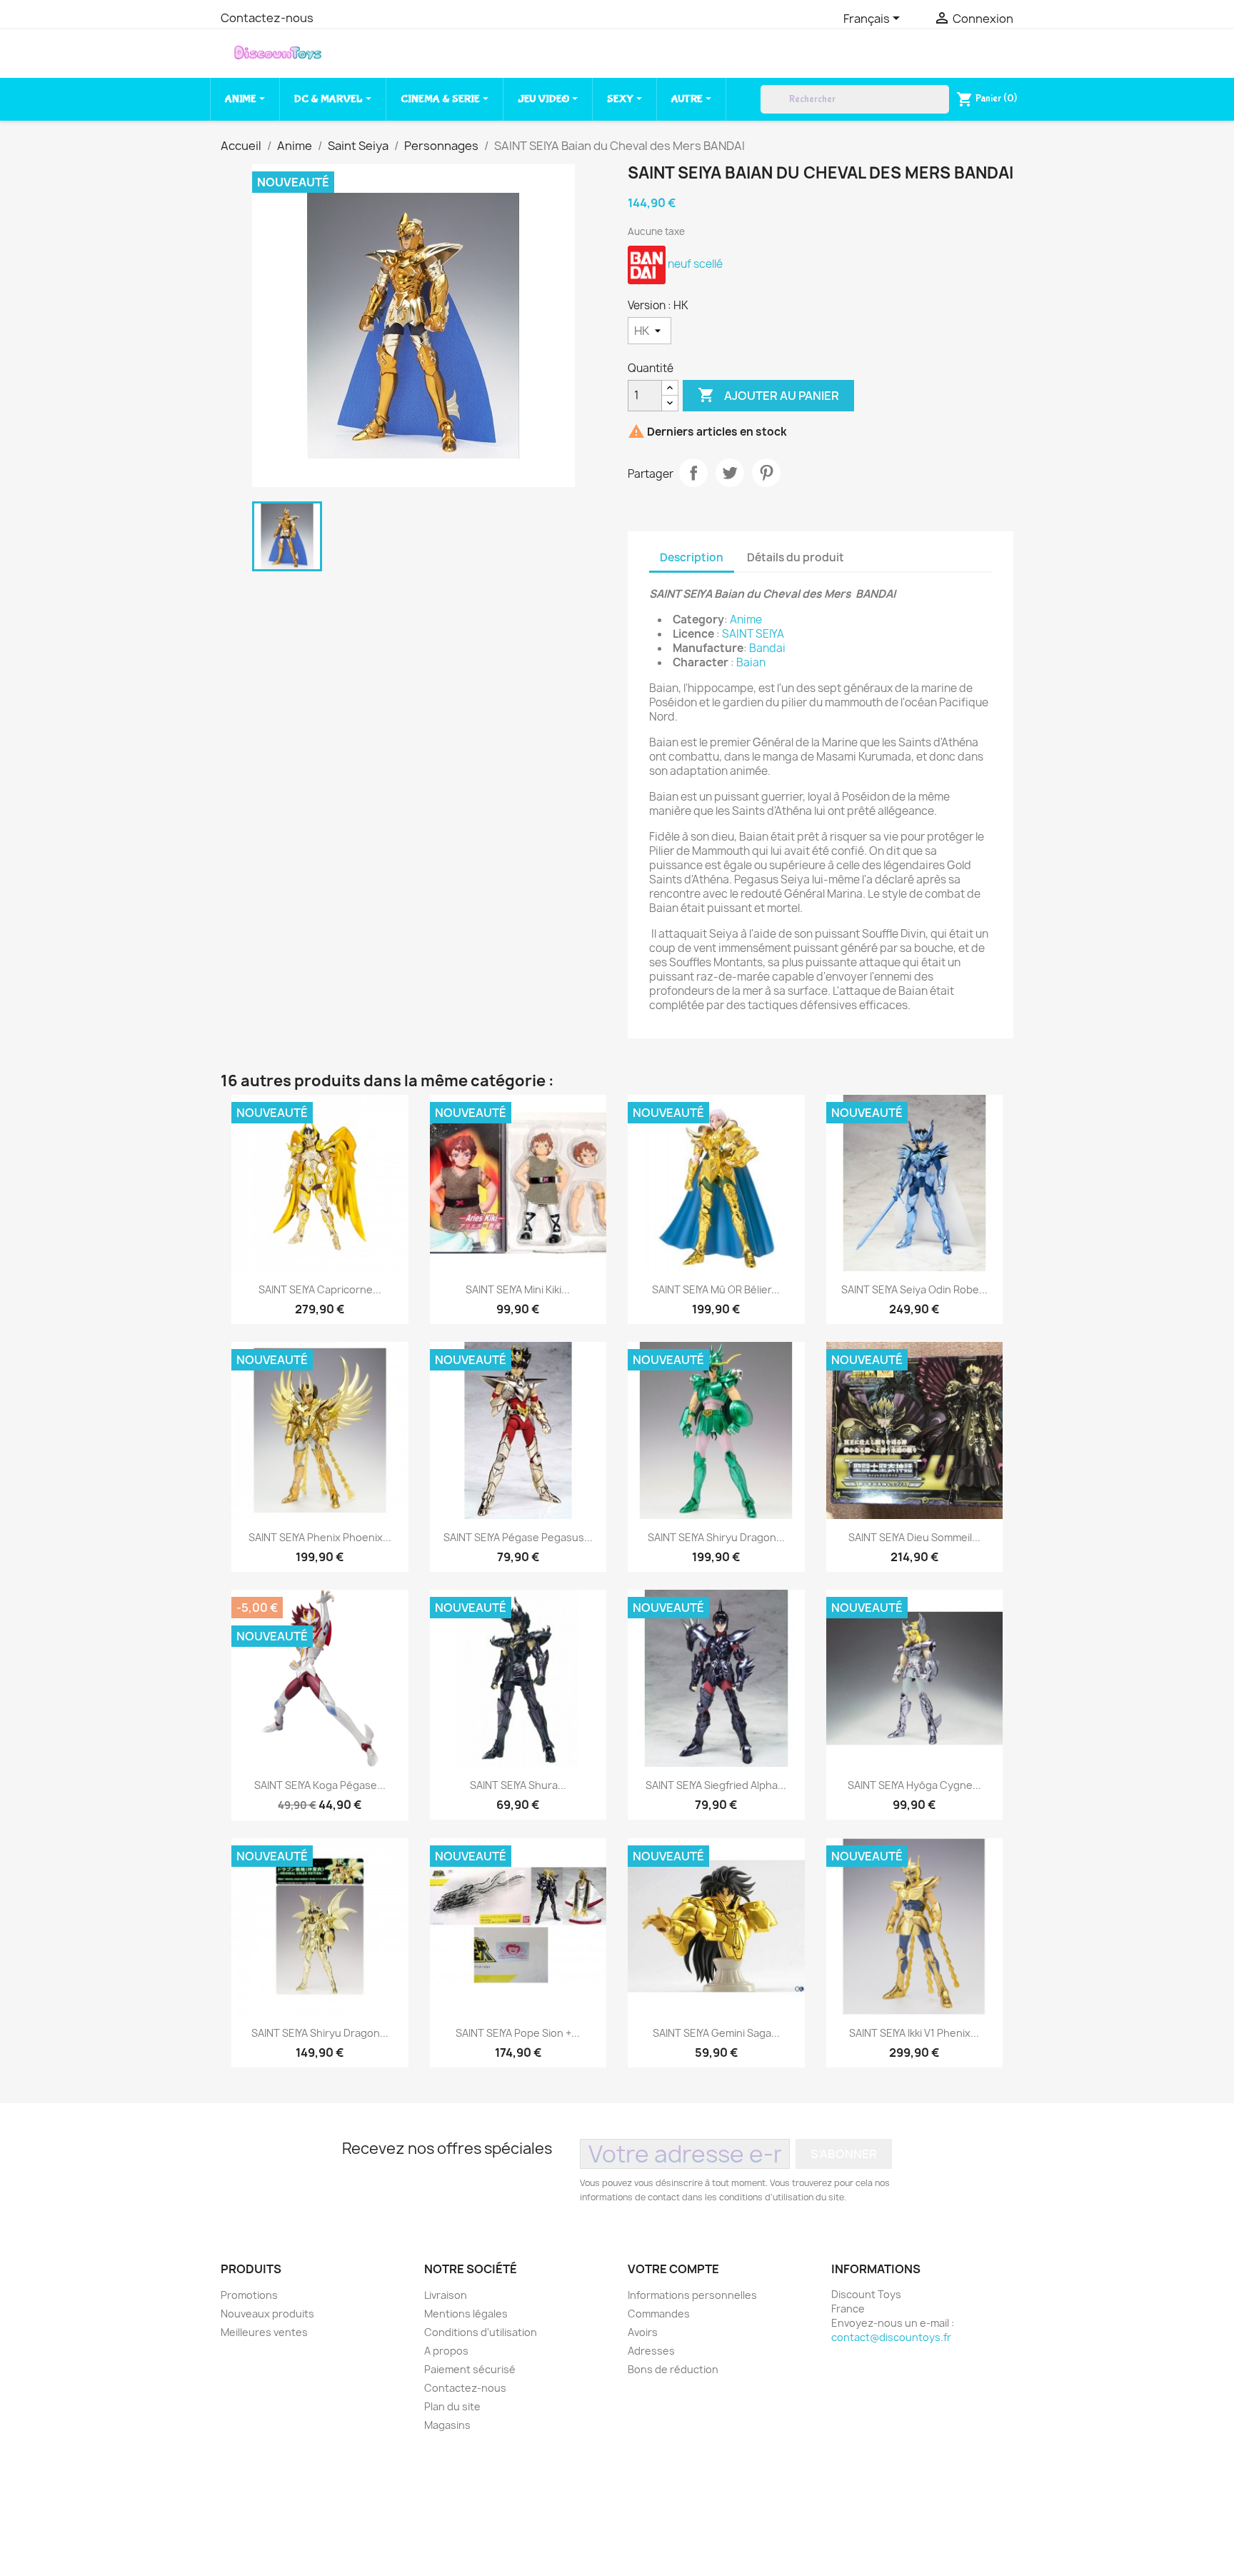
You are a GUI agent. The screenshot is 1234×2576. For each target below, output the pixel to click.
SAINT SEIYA (753, 634)
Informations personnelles (692, 2295)
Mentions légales (466, 2314)
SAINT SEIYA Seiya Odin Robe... (914, 1289)
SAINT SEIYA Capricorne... (320, 1289)
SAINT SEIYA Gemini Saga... (716, 2033)
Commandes (659, 2314)
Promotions (249, 2295)
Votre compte (673, 2269)
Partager (693, 473)
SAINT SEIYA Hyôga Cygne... (914, 1785)
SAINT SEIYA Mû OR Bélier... (716, 1289)
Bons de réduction (673, 2369)
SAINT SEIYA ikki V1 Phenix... (914, 2033)
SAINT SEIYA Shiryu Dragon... (716, 1537)
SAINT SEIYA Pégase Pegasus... (518, 1537)
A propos (446, 2351)
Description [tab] (692, 557)
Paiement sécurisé (470, 2369)
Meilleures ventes (264, 2332)
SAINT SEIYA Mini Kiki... (518, 1289)
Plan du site (452, 2406)
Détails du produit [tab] (796, 557)
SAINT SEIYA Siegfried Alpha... (716, 1785)
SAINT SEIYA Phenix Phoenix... (320, 1537)
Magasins (447, 2425)
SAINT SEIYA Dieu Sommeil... (914, 1537)
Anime (746, 620)
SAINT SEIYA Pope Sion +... (518, 2033)
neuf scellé (695, 264)
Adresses (651, 2351)
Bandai (767, 648)
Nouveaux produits (267, 2314)
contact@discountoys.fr (891, 2337)
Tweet (730, 473)
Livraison (446, 2295)
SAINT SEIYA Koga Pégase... (320, 1785)
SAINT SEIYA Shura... (518, 1785)
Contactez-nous (267, 18)
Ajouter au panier (768, 395)
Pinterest (766, 473)
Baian (751, 662)
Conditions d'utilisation (481, 2332)
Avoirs (643, 2332)
